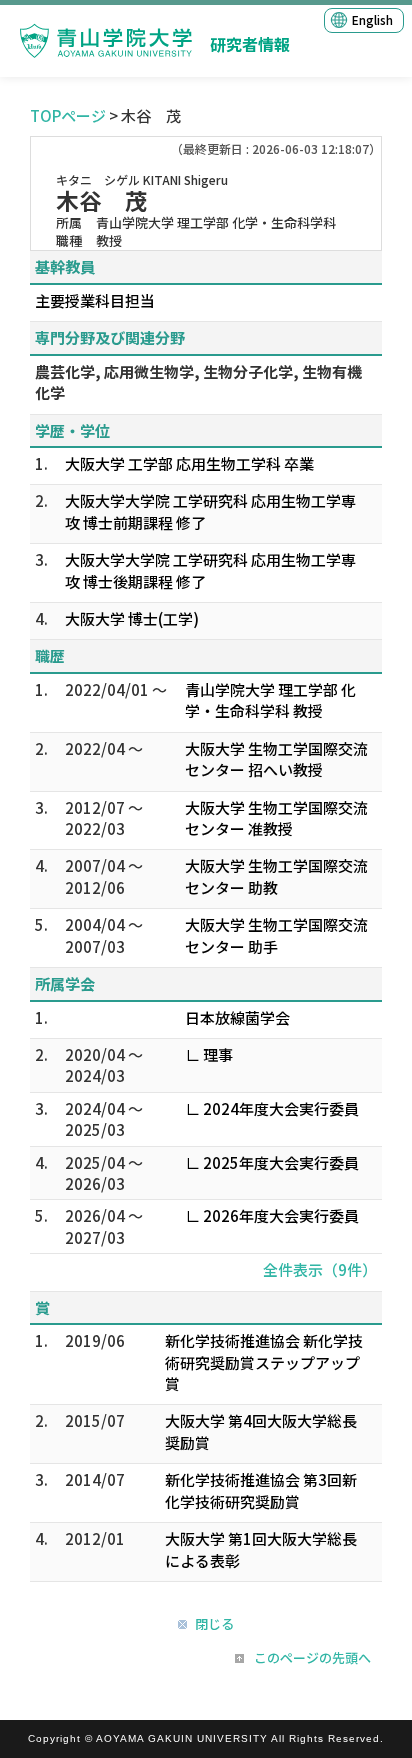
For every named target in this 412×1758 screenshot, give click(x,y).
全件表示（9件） (320, 1269)
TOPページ (68, 115)
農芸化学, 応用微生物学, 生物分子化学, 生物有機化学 (198, 382)
